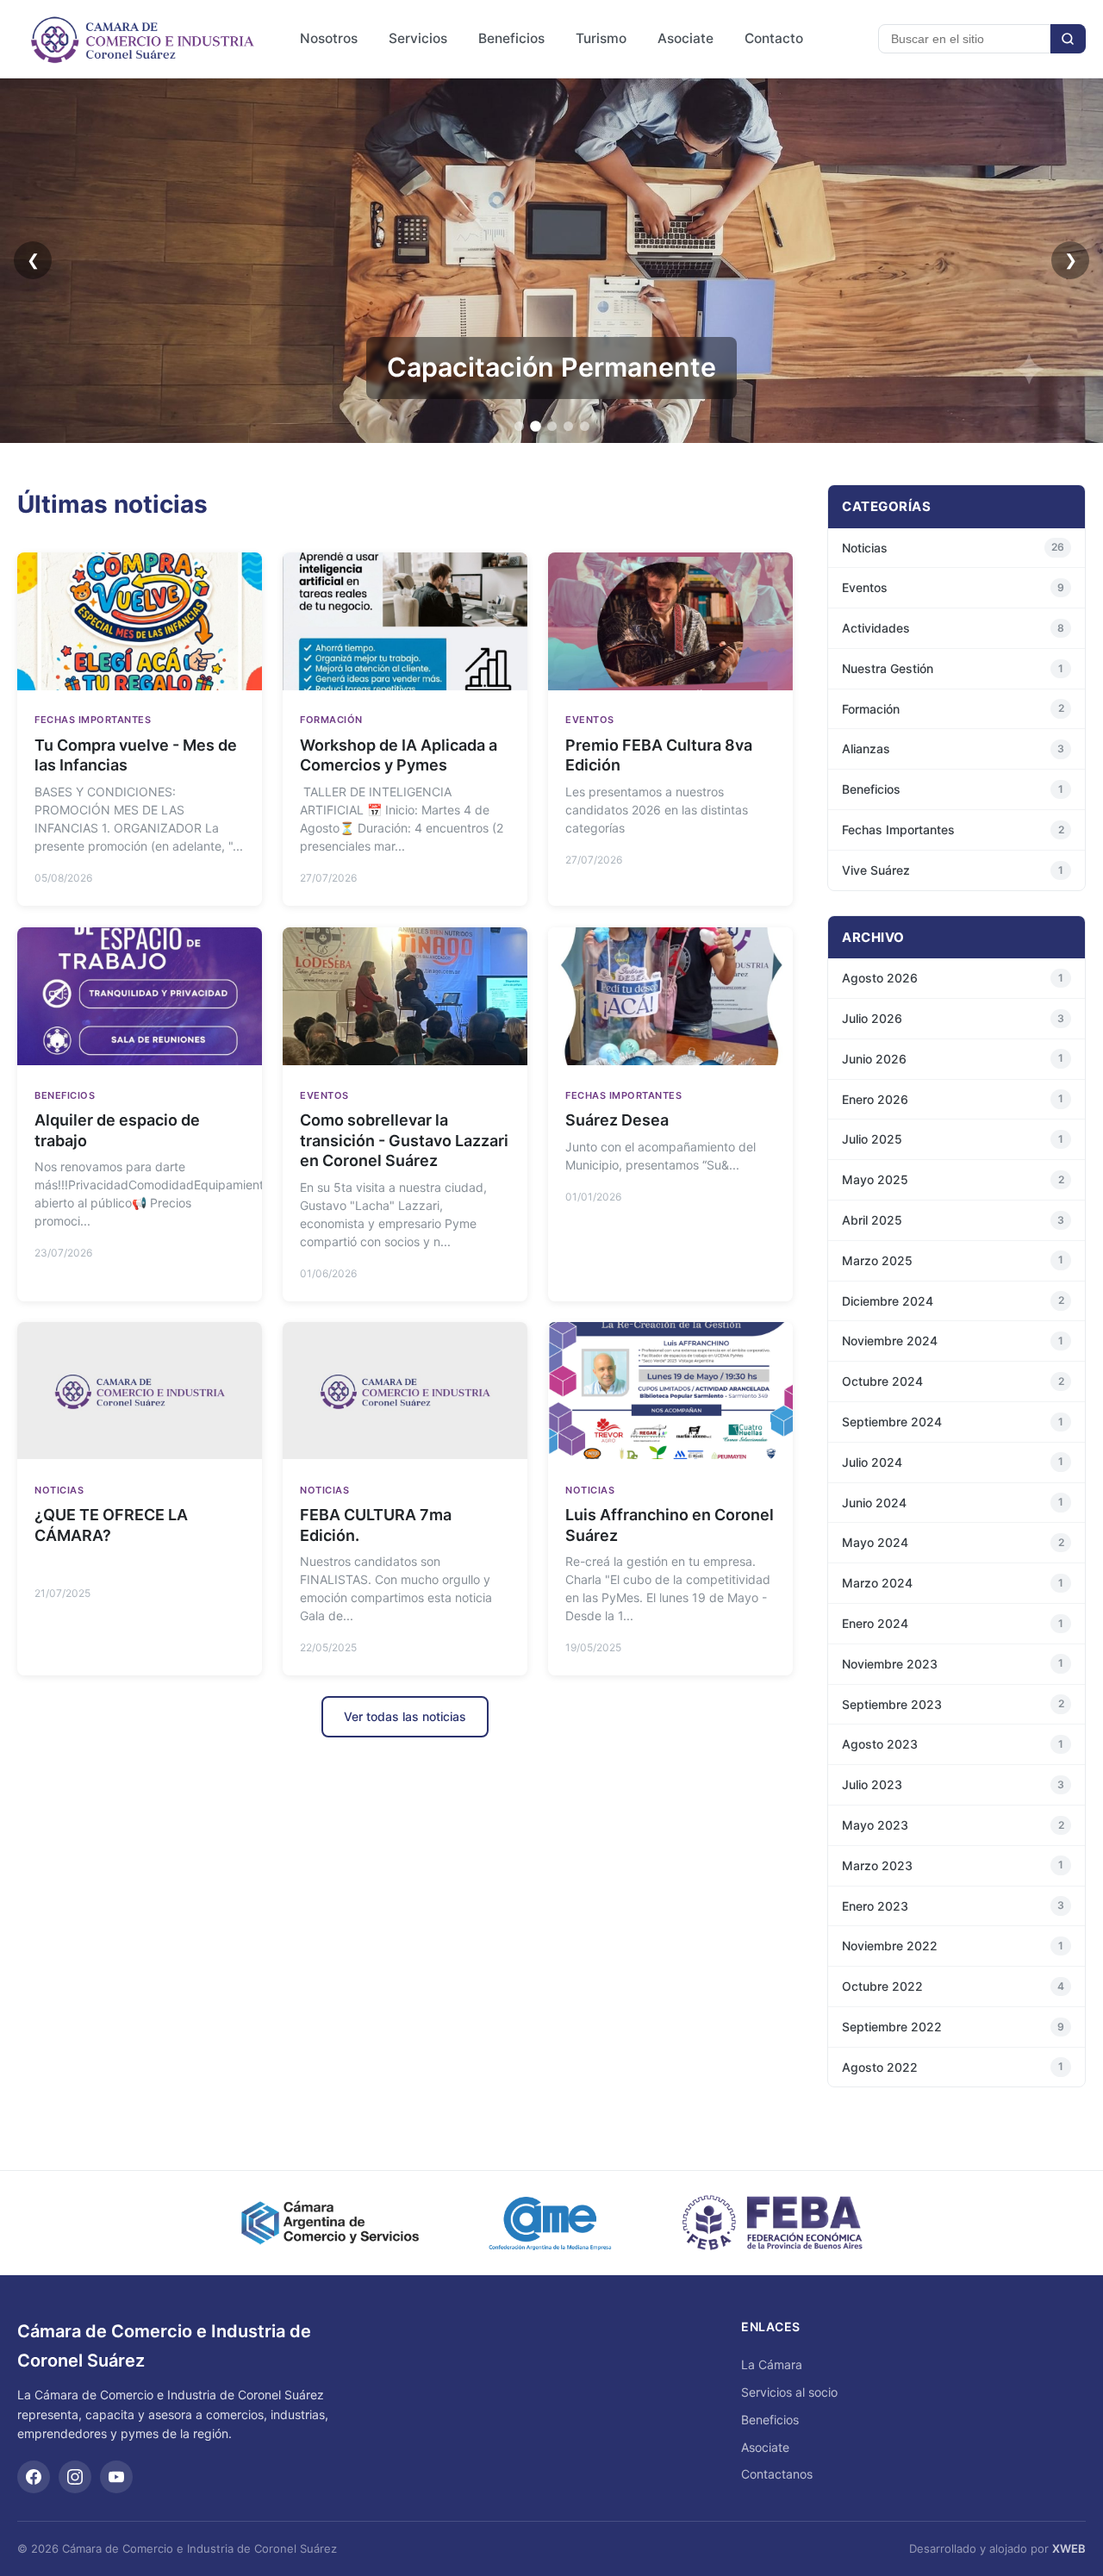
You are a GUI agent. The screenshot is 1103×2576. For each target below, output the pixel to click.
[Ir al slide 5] (585, 426)
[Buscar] (1068, 39)
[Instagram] (75, 2477)
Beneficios (511, 38)
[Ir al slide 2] (536, 426)
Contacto (774, 38)
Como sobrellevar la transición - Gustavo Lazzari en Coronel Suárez (404, 1140)
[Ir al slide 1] (519, 426)
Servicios (418, 38)
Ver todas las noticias (405, 1716)
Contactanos (777, 2474)
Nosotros (329, 38)
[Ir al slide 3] (552, 426)
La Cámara (772, 2364)
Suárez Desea (617, 1120)
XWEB (1069, 2548)
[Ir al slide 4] (568, 426)
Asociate (685, 38)
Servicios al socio (789, 2392)
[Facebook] (34, 2477)
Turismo (601, 38)
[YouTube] (116, 2477)
